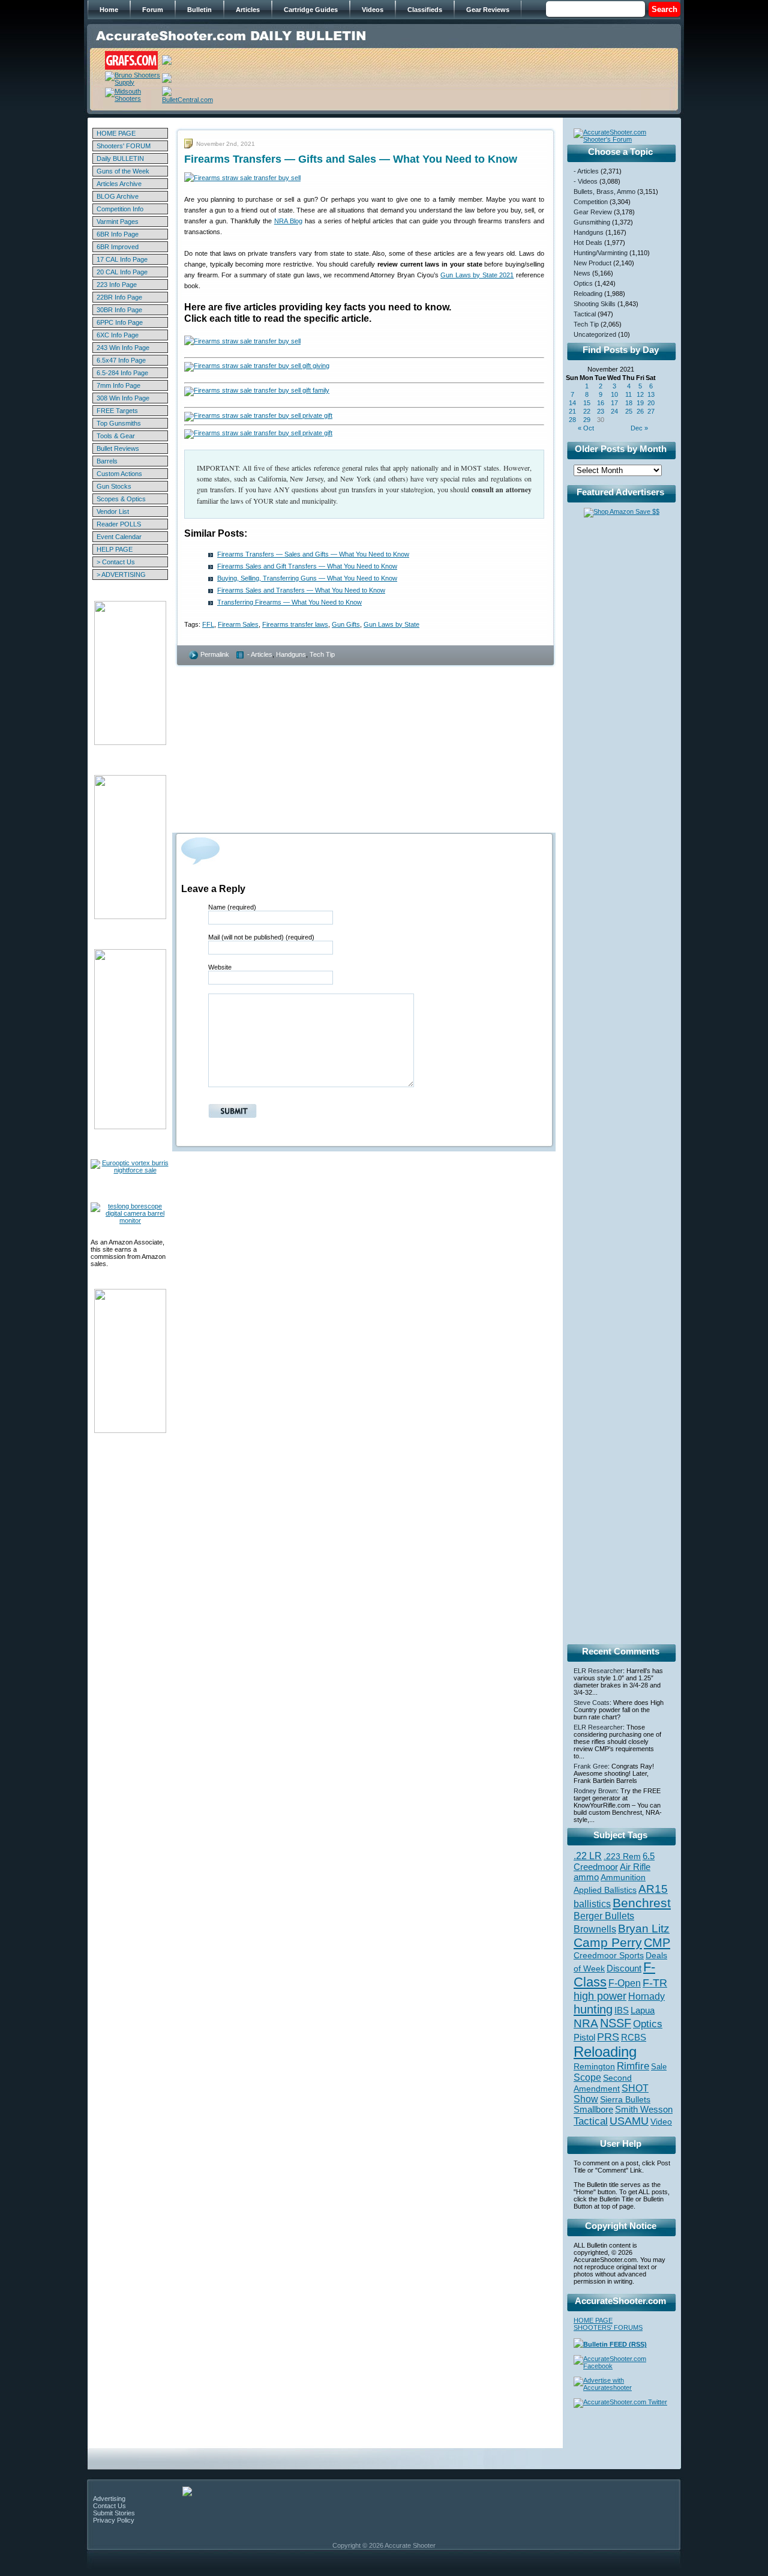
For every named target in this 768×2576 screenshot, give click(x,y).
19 (640, 403)
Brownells (595, 1929)
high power (600, 1996)
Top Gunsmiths (119, 423)
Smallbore (593, 2110)
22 (587, 411)
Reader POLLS (119, 524)
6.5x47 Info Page (121, 360)
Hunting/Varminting (601, 253)
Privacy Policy (114, 2520)
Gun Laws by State (391, 624)
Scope (587, 2077)
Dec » (639, 428)
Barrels (107, 461)
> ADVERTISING (121, 575)
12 (640, 394)
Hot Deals (588, 243)
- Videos (586, 181)
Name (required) (232, 907)
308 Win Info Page (123, 398)
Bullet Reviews (118, 448)
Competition (591, 202)
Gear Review (593, 212)
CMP (657, 1943)
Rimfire (633, 2066)
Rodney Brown (595, 1791)
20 (651, 403)
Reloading (588, 294)
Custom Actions (119, 474)
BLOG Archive (118, 196)
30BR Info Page (119, 310)
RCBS (634, 2038)
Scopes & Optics (121, 499)
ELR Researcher (598, 1671)
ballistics (592, 1904)
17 (614, 403)
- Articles (260, 654)
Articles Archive (119, 184)
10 (614, 394)
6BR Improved (118, 247)
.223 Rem (622, 1856)
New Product (592, 263)
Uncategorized (595, 334)
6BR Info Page (118, 234)
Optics (583, 283)
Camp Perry (608, 1943)
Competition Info (120, 209)
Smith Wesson (644, 2110)
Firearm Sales (238, 624)
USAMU (629, 2121)
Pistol (584, 2037)
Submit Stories (114, 2513)
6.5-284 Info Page (122, 373)
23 (601, 411)
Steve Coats (592, 1703)
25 (629, 411)
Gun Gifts (346, 624)
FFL (208, 624)
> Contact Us (116, 562)
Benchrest (642, 1903)
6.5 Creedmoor (614, 1861)
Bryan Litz (644, 1928)
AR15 (653, 1889)
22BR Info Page (119, 297)
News (582, 273)
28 (572, 420)
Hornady (646, 1996)
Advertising (109, 2499)
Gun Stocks (114, 486)
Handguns (291, 654)
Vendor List (113, 511)
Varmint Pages (118, 222)
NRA (586, 2023)
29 (587, 420)
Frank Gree (591, 1766)
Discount (624, 1968)
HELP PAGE (115, 549)
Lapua (643, 2010)
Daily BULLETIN (120, 158)
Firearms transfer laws (295, 624)
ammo (586, 1877)
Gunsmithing (592, 222)
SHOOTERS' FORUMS (608, 2327)
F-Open (625, 1983)
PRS (608, 2037)
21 (572, 411)
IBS (622, 2010)
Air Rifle (635, 1867)
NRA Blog (288, 221)
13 (651, 394)
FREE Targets (117, 411)
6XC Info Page (118, 335)
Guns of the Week (123, 171)
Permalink (215, 654)
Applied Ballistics (605, 1890)
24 (614, 411)
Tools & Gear (116, 436)
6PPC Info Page (120, 322)
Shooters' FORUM (124, 146)
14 (572, 403)
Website (220, 967)
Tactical (585, 314)
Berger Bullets (604, 1916)
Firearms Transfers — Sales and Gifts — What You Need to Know (313, 554)
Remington (594, 2066)
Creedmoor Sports (609, 1955)
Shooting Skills (595, 304)
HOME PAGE (116, 133)
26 (640, 411)
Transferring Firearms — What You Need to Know (289, 602)
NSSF (616, 2023)
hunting (593, 2009)
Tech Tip (322, 654)
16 (601, 403)
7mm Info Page (118, 385)
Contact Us (109, 2506)
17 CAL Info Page (122, 259)
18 (629, 403)
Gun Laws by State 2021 (477, 275)
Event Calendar (119, 537)
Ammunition (623, 1877)
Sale (659, 2067)
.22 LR (588, 1856)
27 (651, 411)
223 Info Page (117, 285)
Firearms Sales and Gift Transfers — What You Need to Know (307, 566)
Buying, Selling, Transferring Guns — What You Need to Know (307, 578)
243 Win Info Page (123, 348)
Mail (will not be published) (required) (261, 937)
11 (628, 394)
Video (661, 2122)
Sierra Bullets (625, 2099)
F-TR (655, 1983)
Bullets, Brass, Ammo (604, 192)
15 (587, 403)
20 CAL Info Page (122, 272)
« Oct (586, 428)
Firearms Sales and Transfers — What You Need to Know (301, 590)
